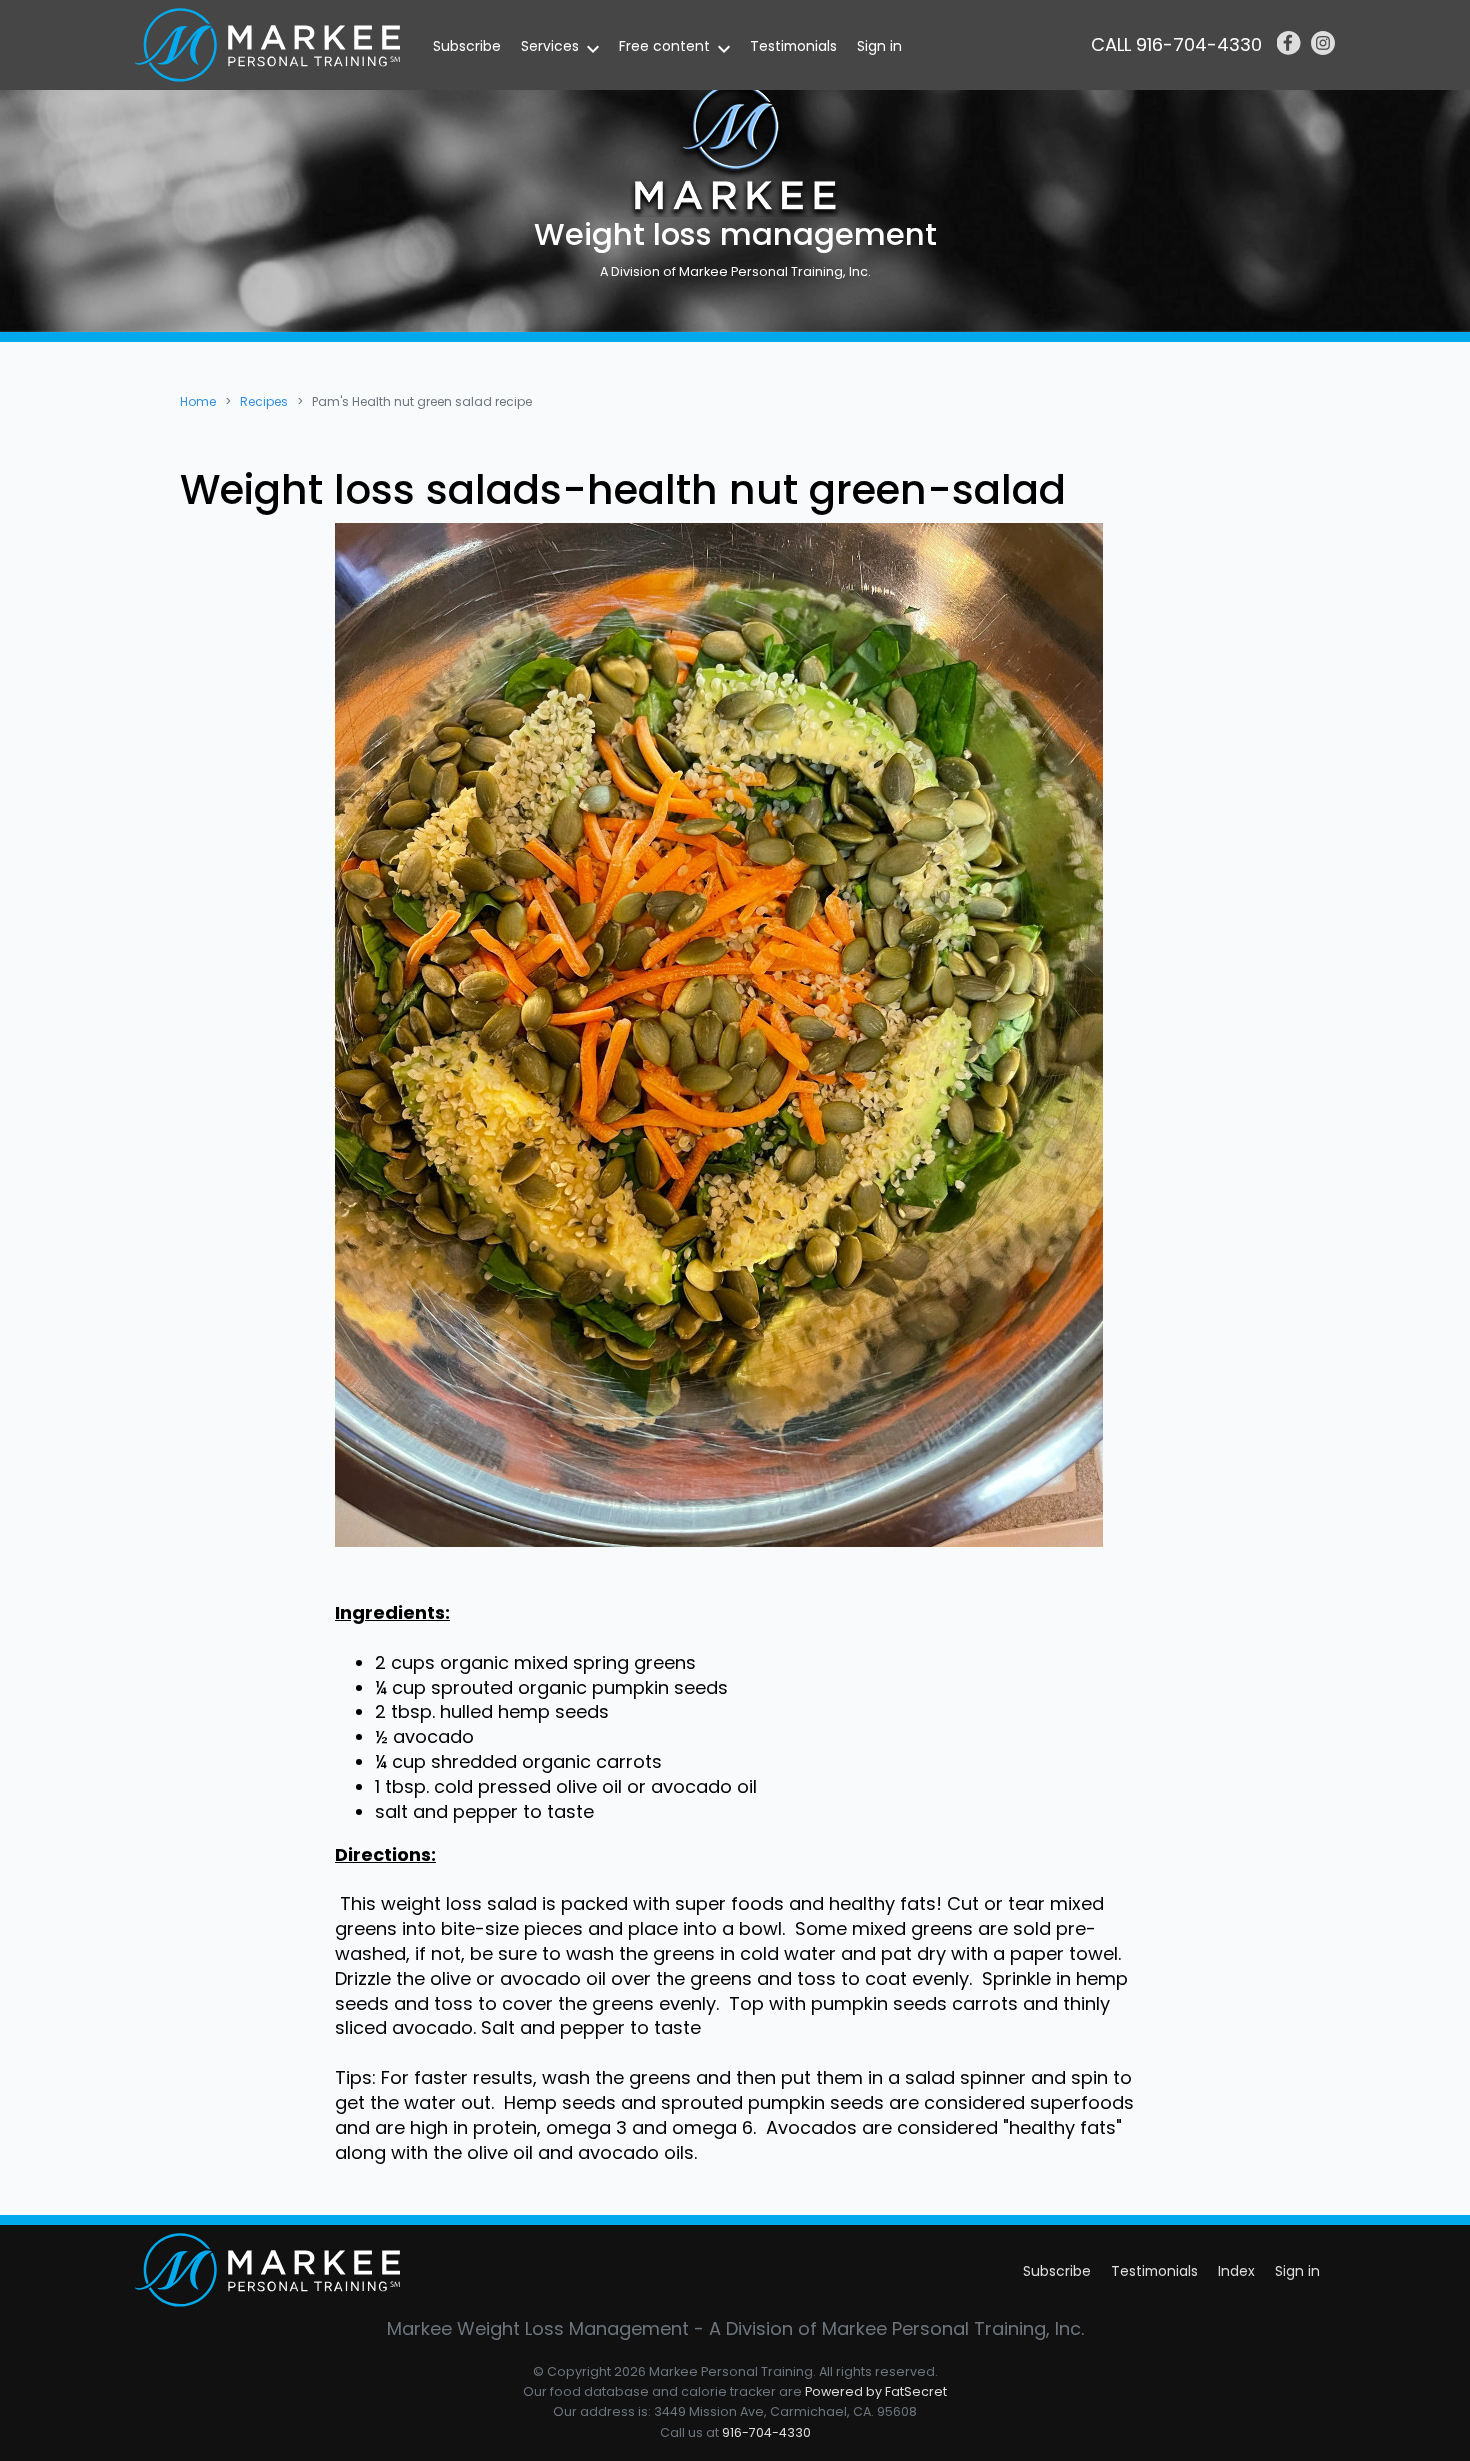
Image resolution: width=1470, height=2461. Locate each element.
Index (1236, 2271)
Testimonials (793, 46)
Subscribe (467, 46)
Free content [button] (664, 46)
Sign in (879, 46)
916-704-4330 (766, 2432)
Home (198, 401)
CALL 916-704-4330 (1176, 44)
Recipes (264, 401)
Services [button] (550, 46)
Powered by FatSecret (876, 2391)
